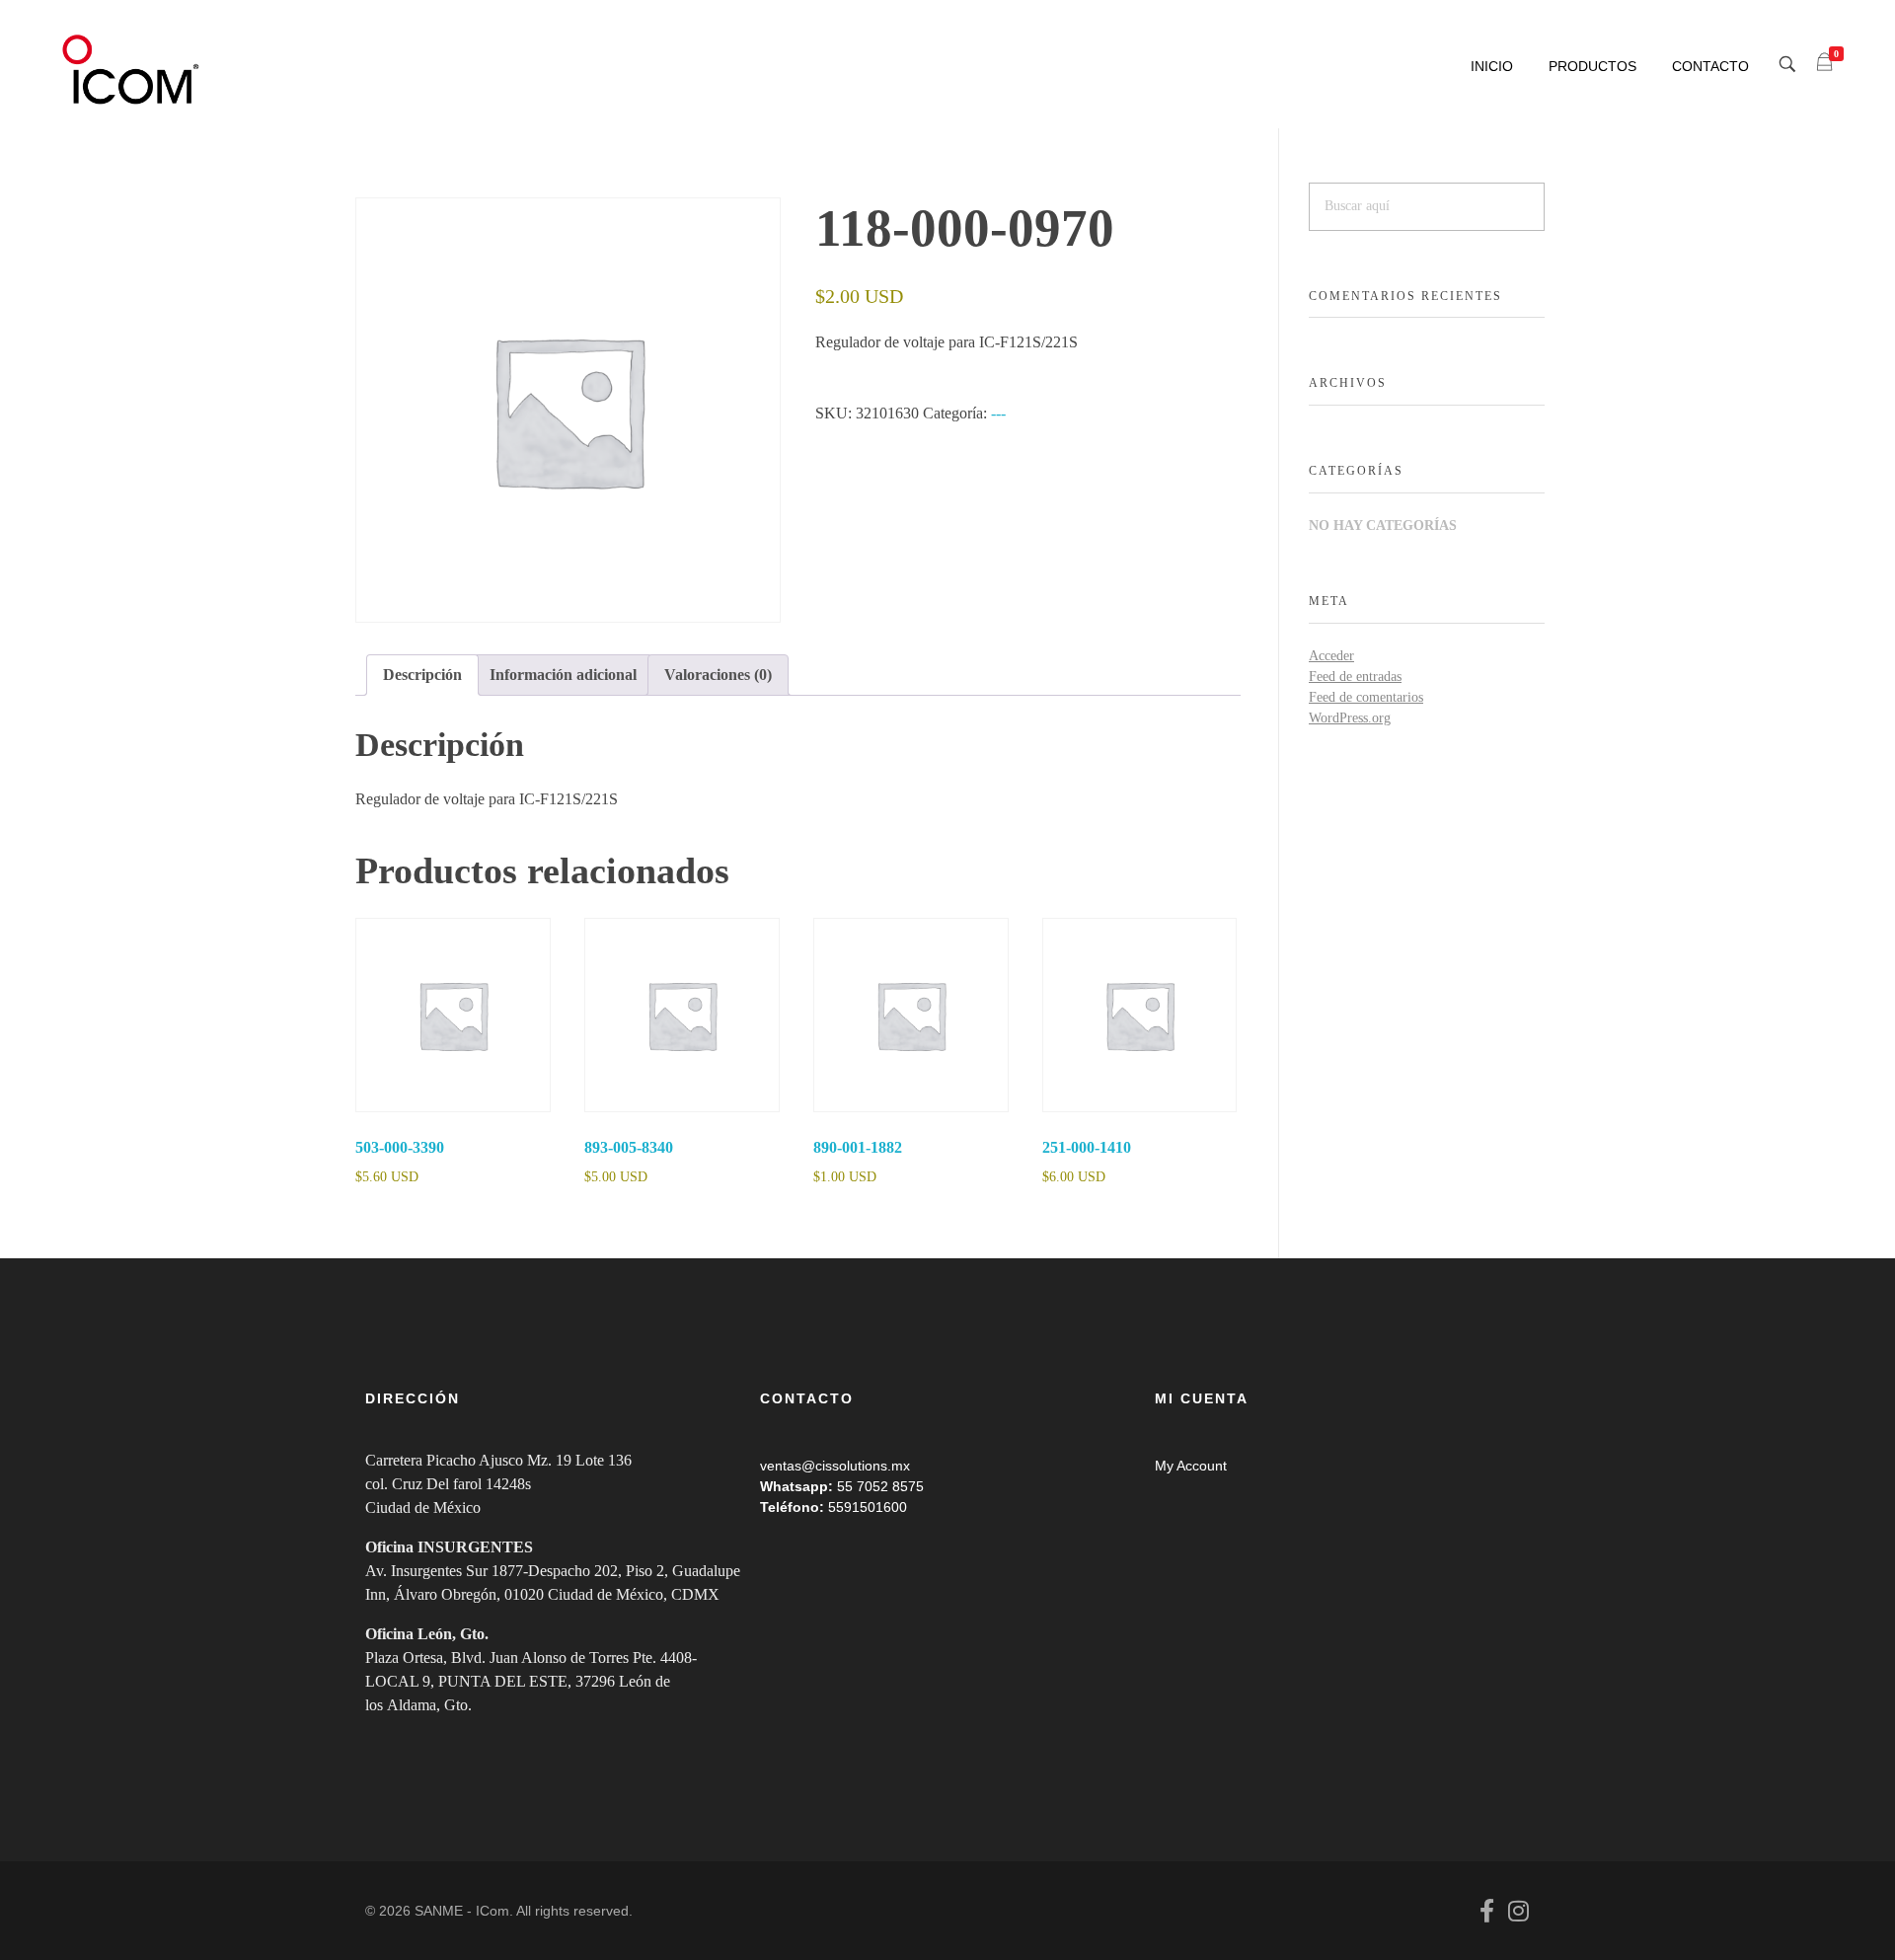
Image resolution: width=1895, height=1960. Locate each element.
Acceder (1331, 656)
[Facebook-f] (1486, 1911)
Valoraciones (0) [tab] (718, 675)
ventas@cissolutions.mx (835, 1466)
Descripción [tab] (422, 675)
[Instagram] (1518, 1911)
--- (998, 413)
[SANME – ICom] (133, 70)
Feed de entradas (1355, 677)
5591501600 (868, 1507)
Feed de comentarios (1366, 697)
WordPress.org (1350, 718)
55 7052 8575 (880, 1486)
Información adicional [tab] (563, 675)
